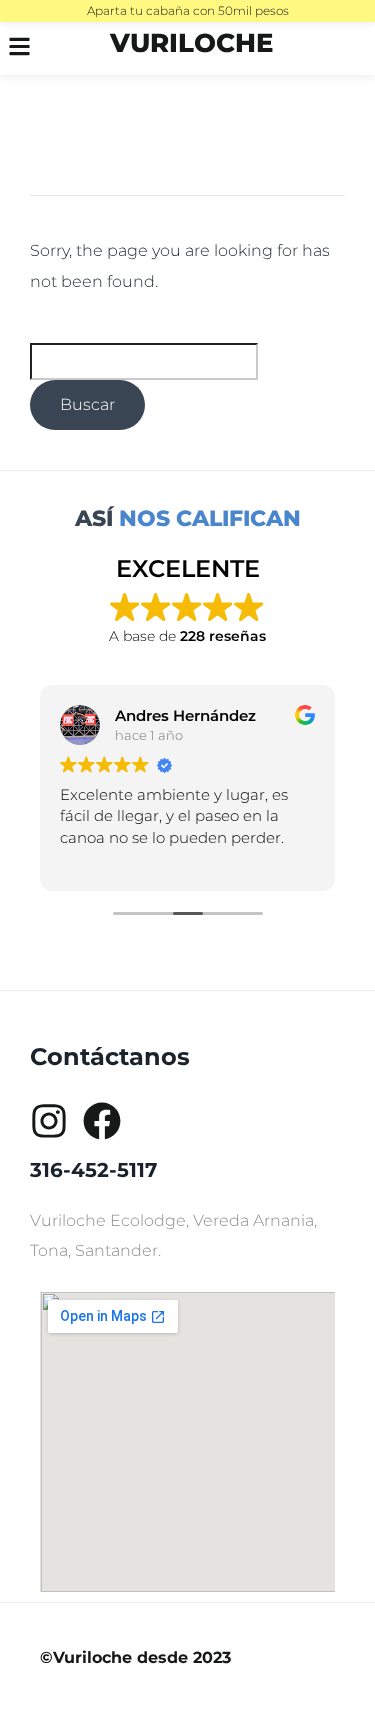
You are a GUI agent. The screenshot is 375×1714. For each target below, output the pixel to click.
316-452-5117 (93, 1170)
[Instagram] (49, 1121)
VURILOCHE (191, 43)
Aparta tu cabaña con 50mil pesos (188, 10)
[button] (30, 48)
